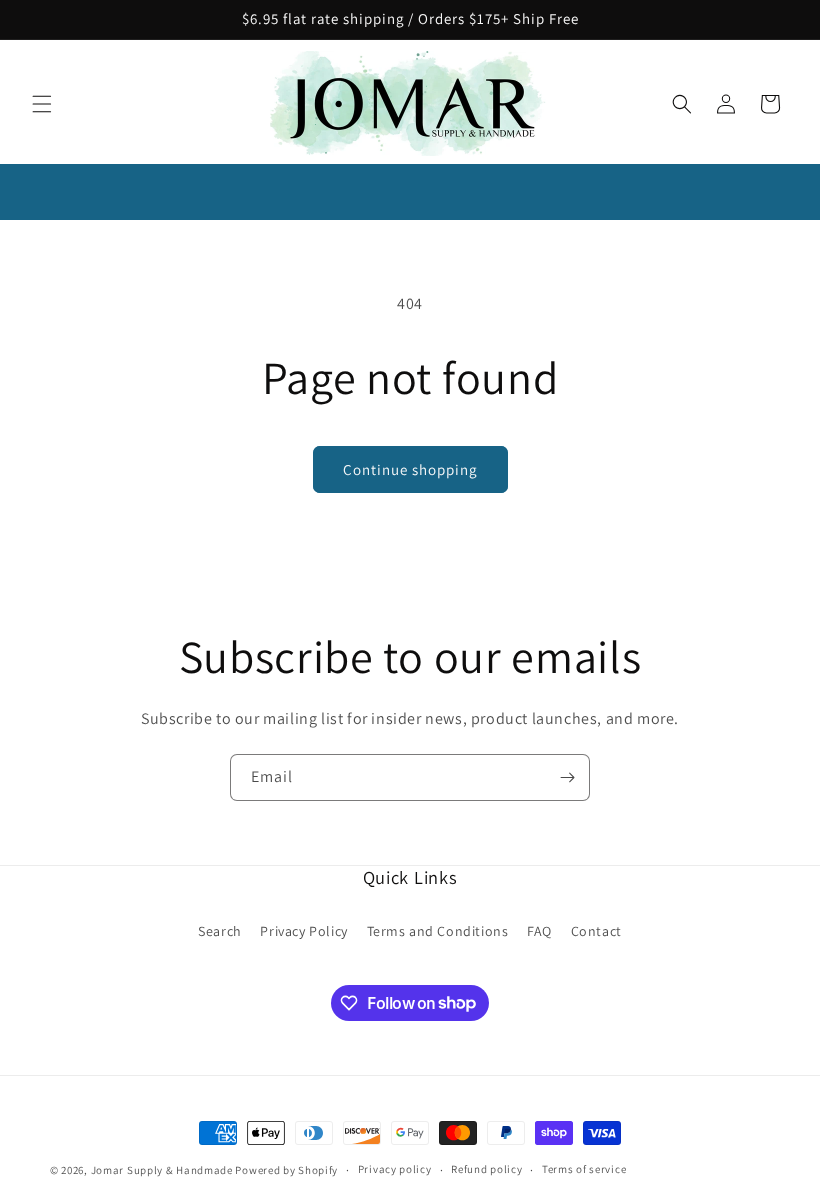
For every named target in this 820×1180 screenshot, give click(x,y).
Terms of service (584, 1169)
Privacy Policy (303, 931)
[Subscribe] (567, 777)
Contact (596, 931)
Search (220, 931)
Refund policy (486, 1169)
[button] (42, 104)
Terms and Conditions (438, 931)
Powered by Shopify (286, 1170)
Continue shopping (410, 469)
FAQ (539, 931)
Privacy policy (395, 1169)
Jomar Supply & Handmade (162, 1170)
